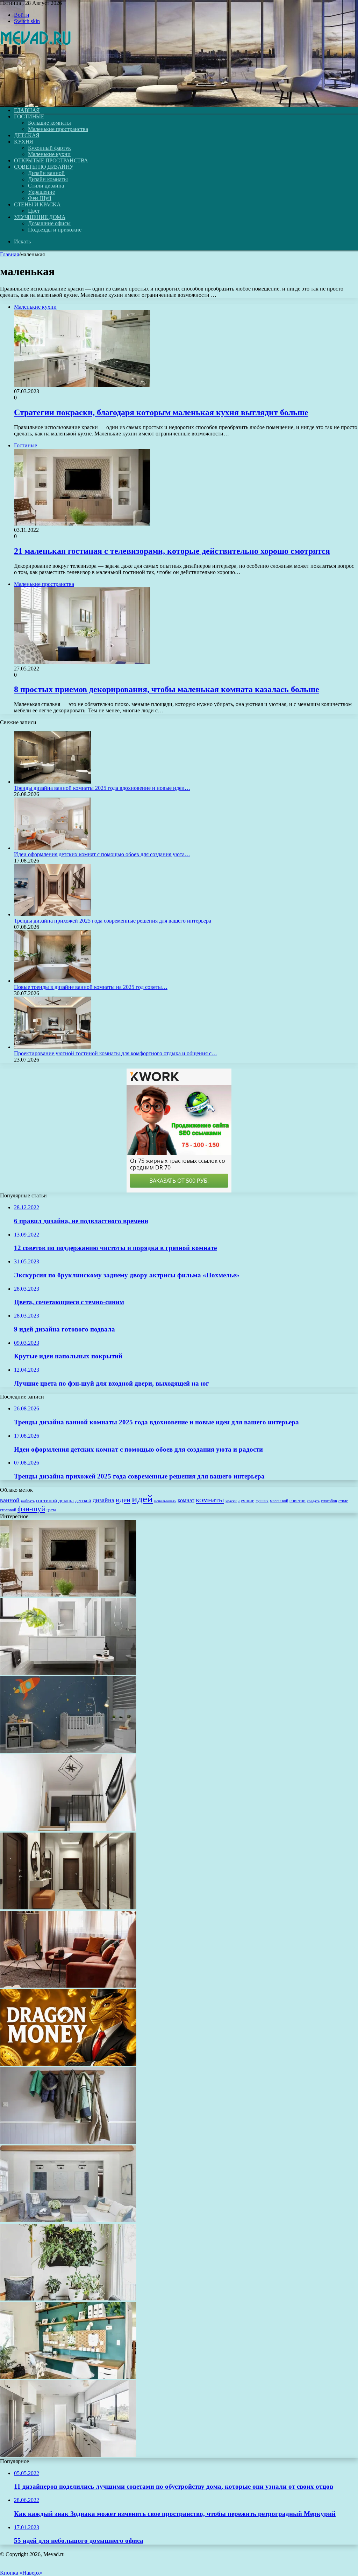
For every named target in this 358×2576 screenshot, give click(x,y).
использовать (165, 1501)
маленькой (279, 1501)
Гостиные (29, 116)
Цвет (34, 211)
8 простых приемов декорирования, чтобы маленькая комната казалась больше (167, 689)
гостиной (46, 1500)
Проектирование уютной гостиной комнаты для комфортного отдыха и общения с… (116, 1053)
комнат (186, 1500)
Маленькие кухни (49, 154)
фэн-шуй (31, 1509)
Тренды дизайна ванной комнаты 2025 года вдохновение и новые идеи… (102, 788)
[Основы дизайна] (36, 98)
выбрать (28, 1501)
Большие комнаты (49, 123)
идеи (123, 1500)
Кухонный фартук (49, 148)
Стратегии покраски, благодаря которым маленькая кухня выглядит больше (161, 412)
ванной (10, 1500)
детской (83, 1501)
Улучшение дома (40, 217)
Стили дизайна (46, 186)
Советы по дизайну (44, 167)
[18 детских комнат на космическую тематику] (68, 1751)
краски (231, 1501)
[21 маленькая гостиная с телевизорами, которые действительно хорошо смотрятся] (68, 1595)
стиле (343, 1501)
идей (142, 1499)
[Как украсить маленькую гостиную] (68, 1986)
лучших (262, 1501)
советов (298, 1501)
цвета (51, 1510)
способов (329, 1501)
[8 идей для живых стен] (68, 2299)
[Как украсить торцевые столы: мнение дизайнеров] (68, 2220)
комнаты (210, 1500)
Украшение (41, 192)
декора (66, 1500)
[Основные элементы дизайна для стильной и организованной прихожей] (68, 2142)
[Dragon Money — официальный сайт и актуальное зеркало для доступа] (68, 2064)
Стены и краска (37, 204)
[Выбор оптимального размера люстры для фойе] (68, 1829)
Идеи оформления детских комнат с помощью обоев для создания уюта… (102, 854)
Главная (9, 254)
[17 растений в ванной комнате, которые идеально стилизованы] (68, 1673)
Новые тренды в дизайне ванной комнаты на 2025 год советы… (91, 987)
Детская (27, 135)
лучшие (246, 1500)
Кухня (24, 142)
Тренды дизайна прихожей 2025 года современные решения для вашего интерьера (113, 921)
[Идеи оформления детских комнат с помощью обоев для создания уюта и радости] (52, 848)
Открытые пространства (51, 160)
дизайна (103, 1500)
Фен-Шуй (40, 198)
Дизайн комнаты (48, 179)
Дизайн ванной (46, 173)
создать (313, 1501)
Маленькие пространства (58, 129)
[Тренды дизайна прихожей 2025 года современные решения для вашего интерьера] (52, 914)
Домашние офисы (49, 223)
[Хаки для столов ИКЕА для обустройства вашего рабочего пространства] (68, 2377)
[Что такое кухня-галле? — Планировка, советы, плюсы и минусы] (68, 2455)
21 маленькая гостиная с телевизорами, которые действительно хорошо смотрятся (172, 551)
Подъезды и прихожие (55, 230)
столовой (8, 1510)
